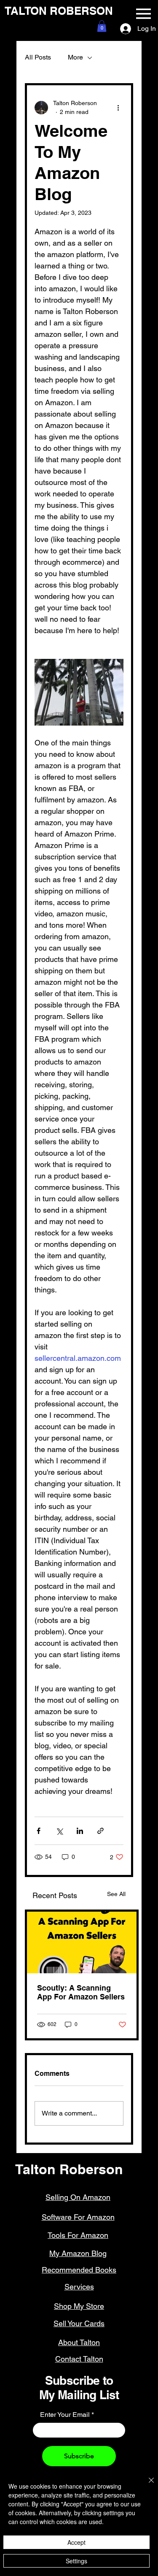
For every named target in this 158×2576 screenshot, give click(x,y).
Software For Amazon (78, 2217)
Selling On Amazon (78, 2197)
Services (79, 2287)
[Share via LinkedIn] (80, 1831)
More (75, 57)
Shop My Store (79, 2306)
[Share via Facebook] (39, 1831)
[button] (102, 26)
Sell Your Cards (79, 2323)
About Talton (79, 2342)
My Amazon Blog (78, 2253)
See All (116, 1894)
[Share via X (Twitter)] (59, 1831)
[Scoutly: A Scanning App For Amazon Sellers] (82, 1942)
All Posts (38, 57)
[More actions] (118, 108)
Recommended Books (79, 2270)
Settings (76, 2561)
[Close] (146, 2485)
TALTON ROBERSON (59, 11)
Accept (76, 2542)
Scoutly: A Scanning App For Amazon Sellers (81, 1992)
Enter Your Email (65, 2415)
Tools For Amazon (78, 2235)
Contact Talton (79, 2359)
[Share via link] (100, 1831)
